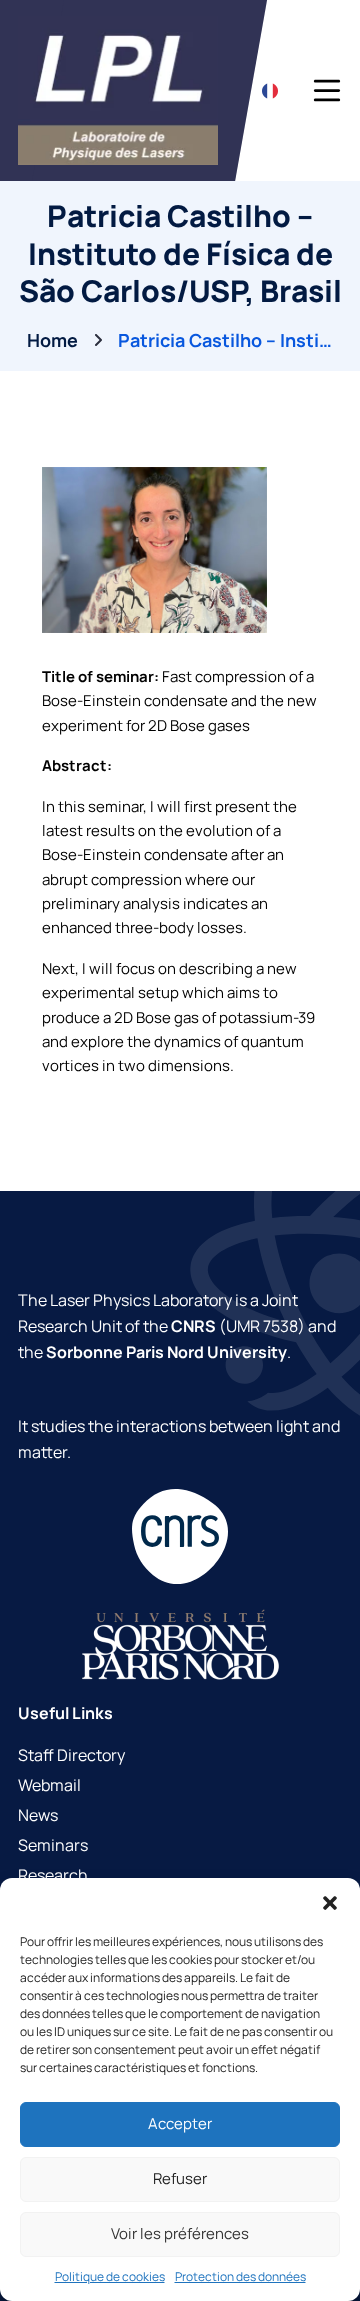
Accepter (180, 2123)
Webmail (49, 1785)
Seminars (53, 1845)
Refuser (180, 2178)
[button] (330, 1903)
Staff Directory (71, 1755)
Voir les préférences (180, 2233)
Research (53, 1875)
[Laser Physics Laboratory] (118, 90)
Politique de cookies (110, 2276)
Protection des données (240, 2276)
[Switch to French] (270, 90)
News (38, 1815)
